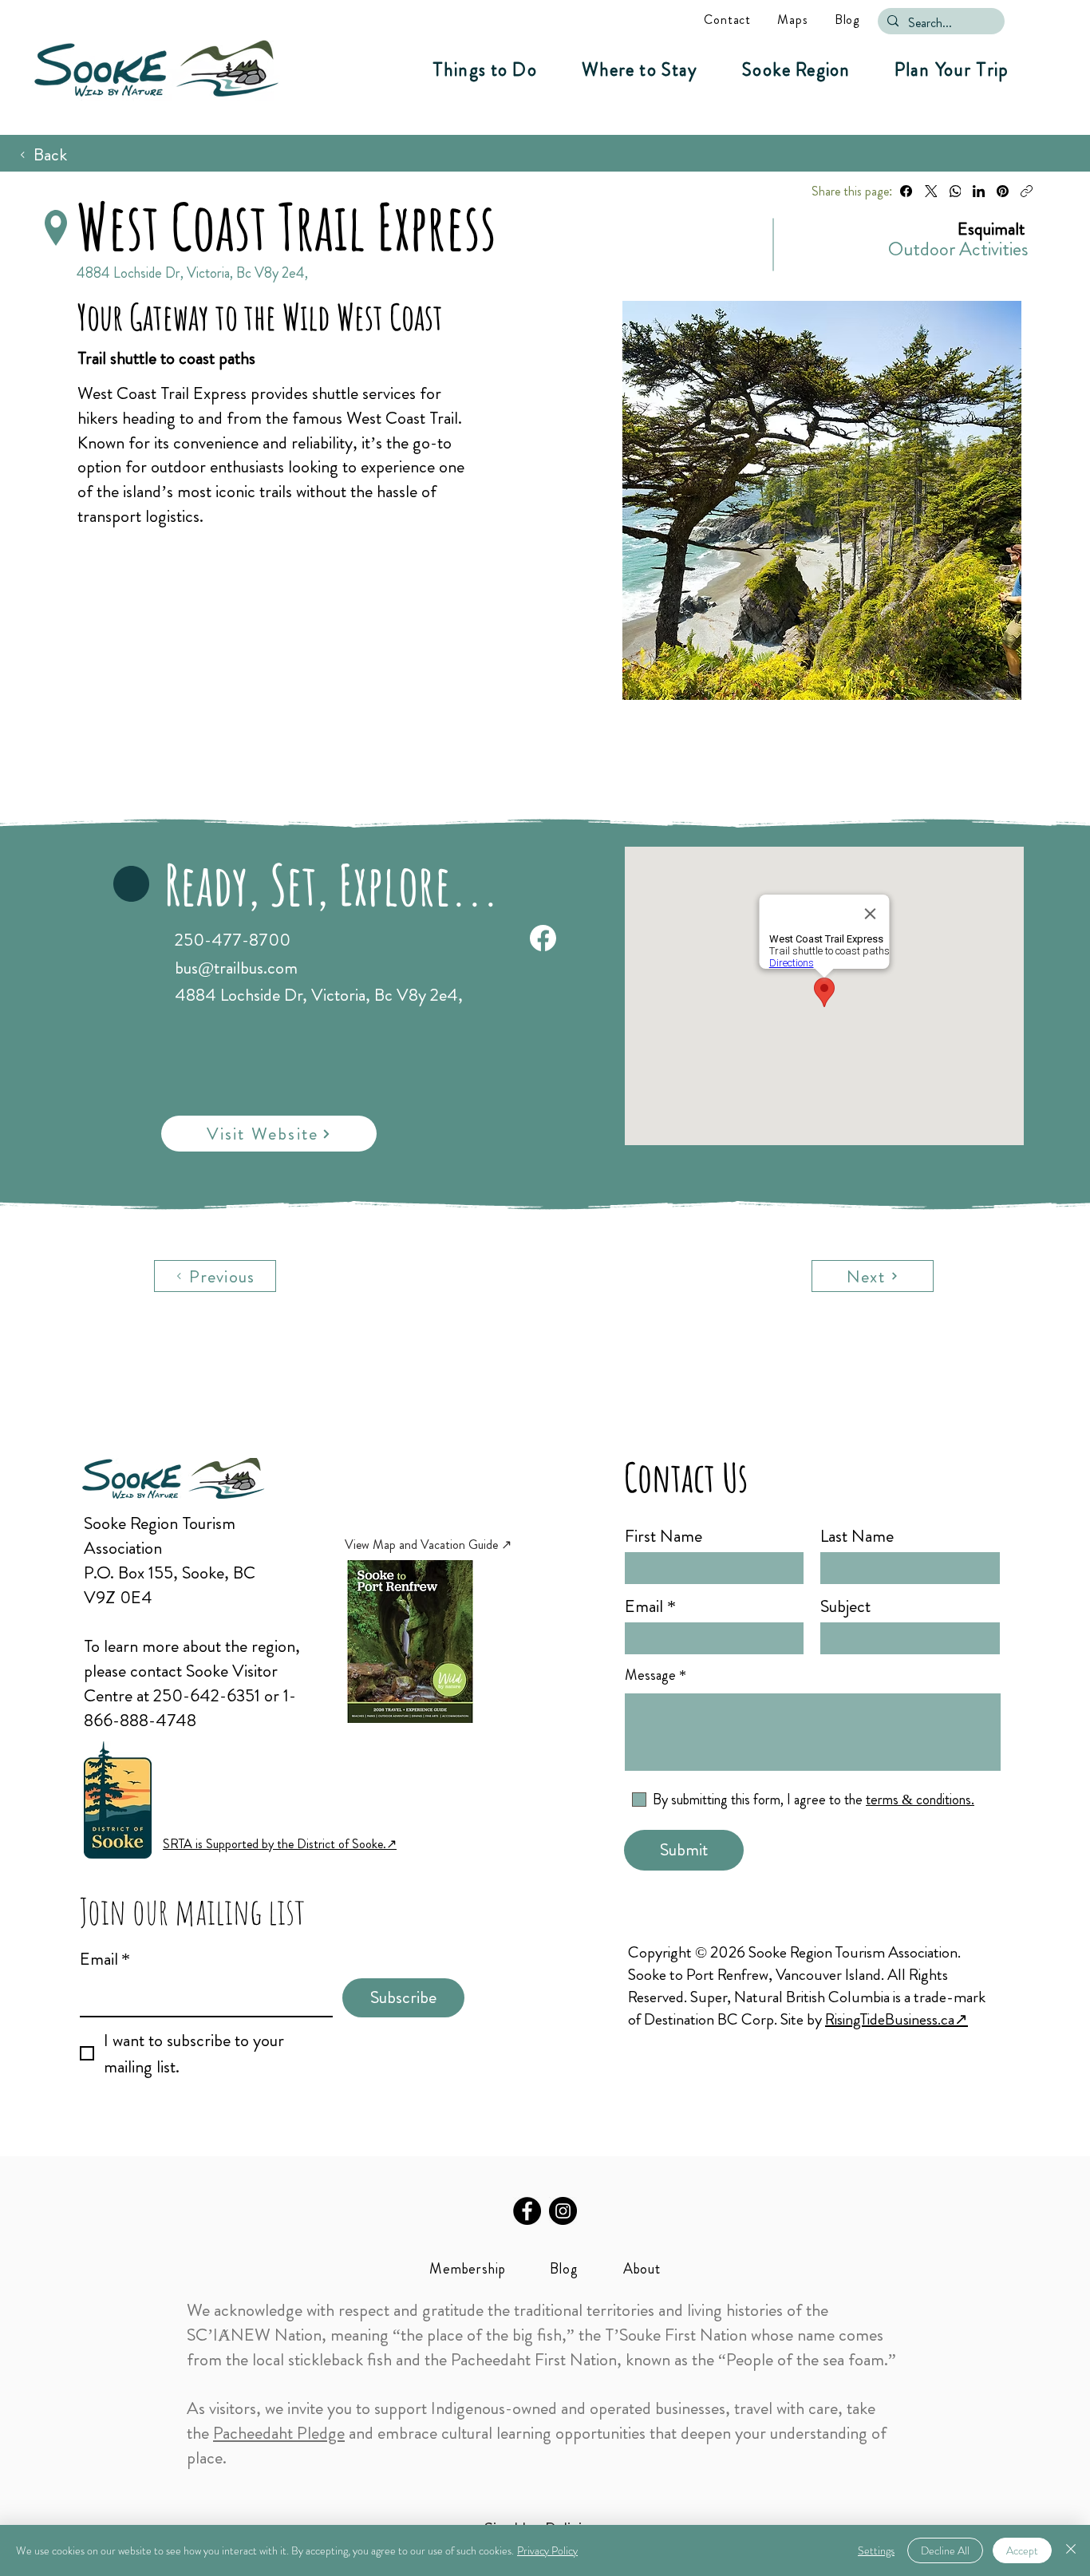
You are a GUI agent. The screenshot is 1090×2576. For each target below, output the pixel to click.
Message (650, 1675)
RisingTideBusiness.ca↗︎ (896, 2019)
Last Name (857, 1536)
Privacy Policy (547, 2550)
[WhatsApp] (955, 191)
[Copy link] (1027, 191)
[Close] (1071, 2550)
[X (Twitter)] (931, 191)
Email (105, 1959)
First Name (663, 1536)
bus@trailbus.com (236, 968)
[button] (485, 70)
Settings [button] (876, 2550)
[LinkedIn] (979, 191)
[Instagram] (563, 2211)
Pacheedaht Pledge (279, 2433)
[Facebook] (906, 191)
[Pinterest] (1003, 191)
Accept (1022, 2550)
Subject (845, 1606)
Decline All (945, 2550)
